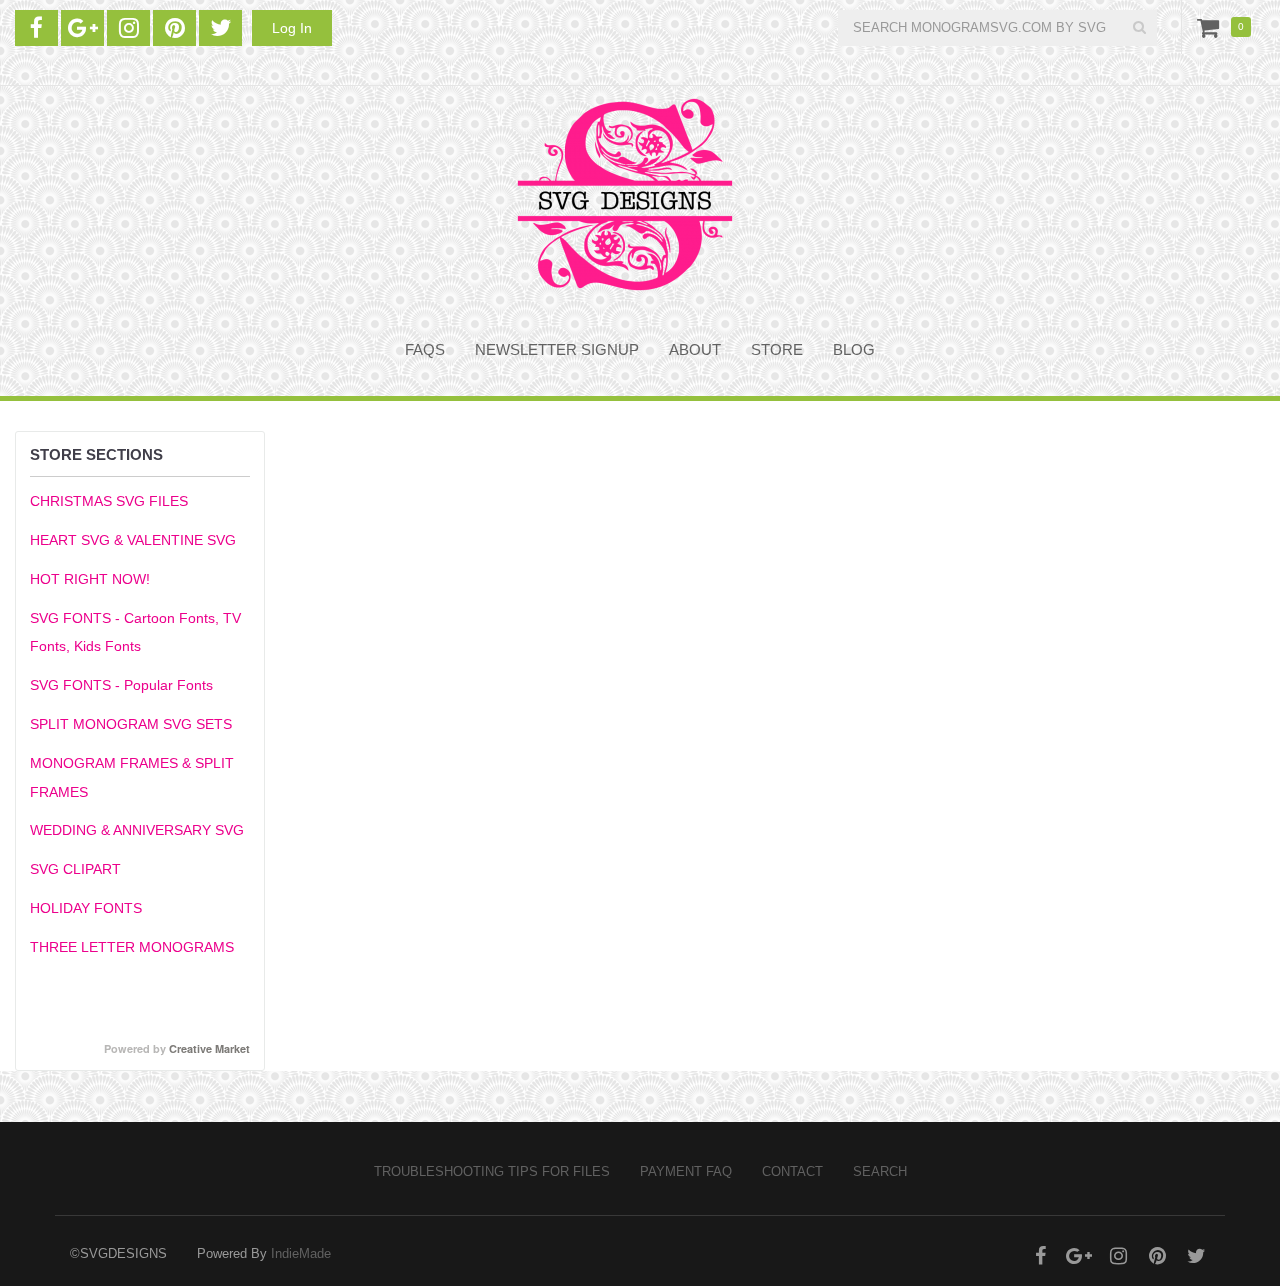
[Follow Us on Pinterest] (174, 28)
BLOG (854, 349)
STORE (777, 349)
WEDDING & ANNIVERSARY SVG (137, 830)
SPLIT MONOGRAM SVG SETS (131, 724)
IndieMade (301, 1253)
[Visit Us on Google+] (82, 28)
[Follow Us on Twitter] (220, 28)
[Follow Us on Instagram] (128, 28)
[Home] (625, 194)
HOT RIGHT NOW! (90, 579)
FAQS (425, 349)
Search (880, 1171)
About (695, 349)
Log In (292, 28)
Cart (1212, 27)
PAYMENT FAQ (686, 1171)
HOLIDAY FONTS (86, 908)
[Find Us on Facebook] (36, 28)
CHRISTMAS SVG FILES (109, 501)
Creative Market (209, 1049)
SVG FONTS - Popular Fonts (121, 685)
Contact (792, 1171)
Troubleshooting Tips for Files (492, 1171)
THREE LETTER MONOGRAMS (132, 947)
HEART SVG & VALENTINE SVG (133, 540)
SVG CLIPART (75, 869)
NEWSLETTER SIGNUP (557, 349)
